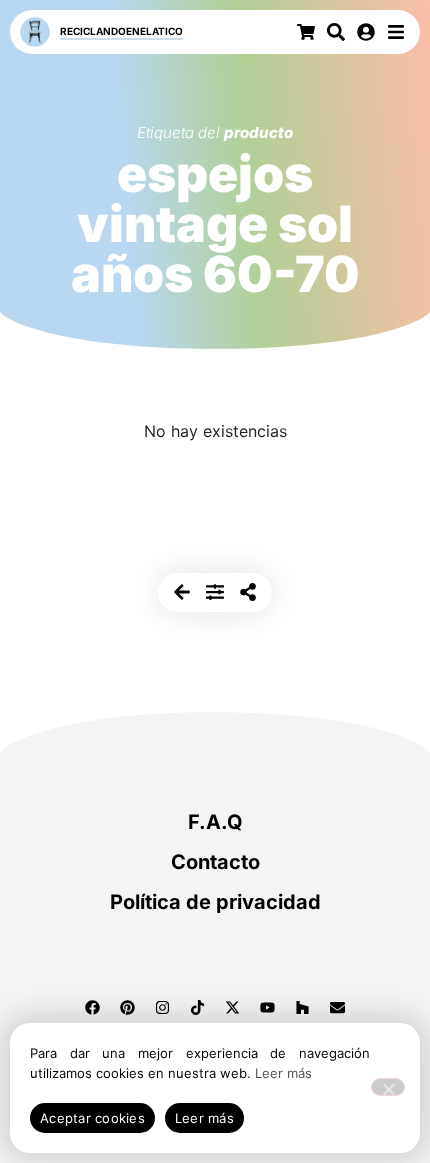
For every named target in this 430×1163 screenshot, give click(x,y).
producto (258, 132)
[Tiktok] (198, 1007)
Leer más (283, 1073)
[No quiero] (388, 1087)
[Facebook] (93, 1007)
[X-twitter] (233, 1007)
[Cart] (306, 32)
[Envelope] (338, 1007)
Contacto (215, 862)
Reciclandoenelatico (121, 31)
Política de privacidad (215, 902)
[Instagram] (163, 1007)
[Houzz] (303, 1007)
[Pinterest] (128, 1007)
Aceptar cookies (92, 1118)
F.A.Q (215, 822)
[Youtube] (268, 1007)
